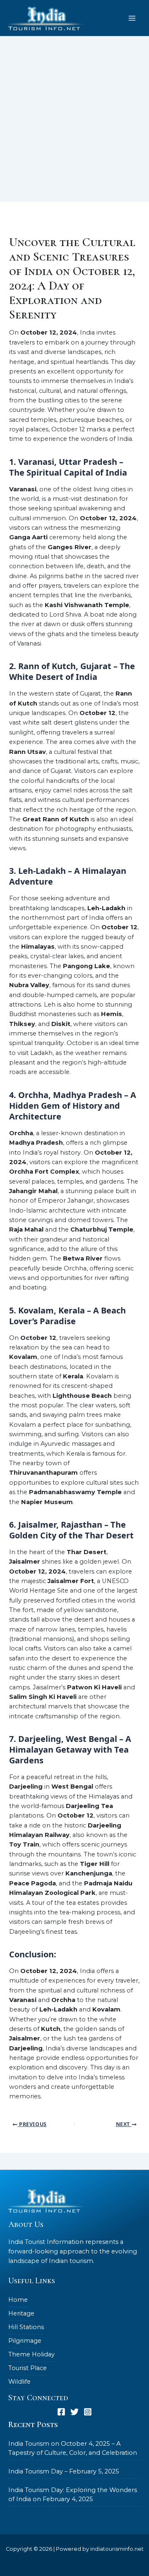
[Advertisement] (74, 123)
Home (18, 2300)
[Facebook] (61, 2412)
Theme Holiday (31, 2354)
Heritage (21, 2313)
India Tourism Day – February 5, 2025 (64, 2471)
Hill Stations (26, 2327)
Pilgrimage (25, 2341)
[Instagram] (88, 2412)
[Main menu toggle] (132, 18)
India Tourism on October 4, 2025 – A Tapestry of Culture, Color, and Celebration (73, 2448)
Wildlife (19, 2382)
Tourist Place (28, 2368)
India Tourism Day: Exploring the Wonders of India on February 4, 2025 (73, 2495)
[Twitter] (74, 2412)
